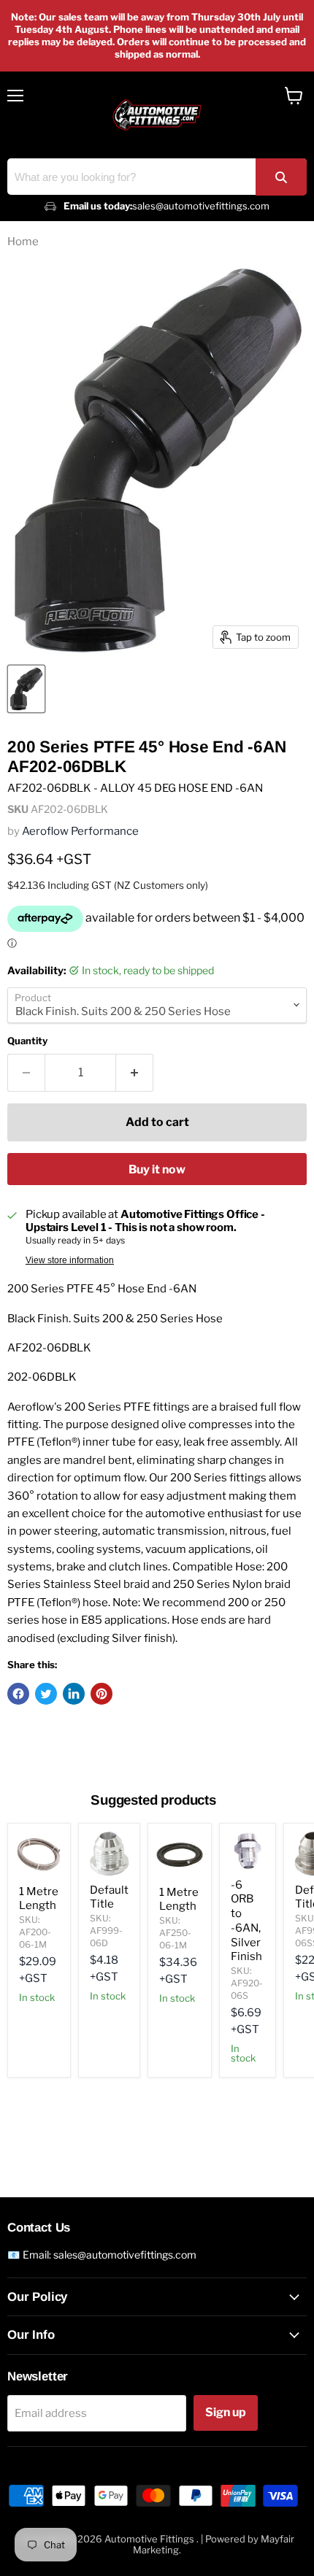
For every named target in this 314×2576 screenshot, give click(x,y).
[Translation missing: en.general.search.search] (281, 177)
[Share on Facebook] (18, 1694)
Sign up (226, 2412)
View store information (70, 1260)
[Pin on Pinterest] (102, 1694)
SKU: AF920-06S (247, 1983)
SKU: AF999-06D (106, 1931)
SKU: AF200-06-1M (35, 1932)
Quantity (27, 1041)
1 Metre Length (39, 1899)
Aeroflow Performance (80, 831)
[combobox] (157, 177)
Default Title (109, 1897)
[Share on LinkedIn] (74, 1694)
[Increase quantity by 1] (135, 1073)
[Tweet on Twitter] (46, 1694)
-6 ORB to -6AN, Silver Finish (246, 1921)
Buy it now (157, 1169)
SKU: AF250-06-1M (175, 1933)
